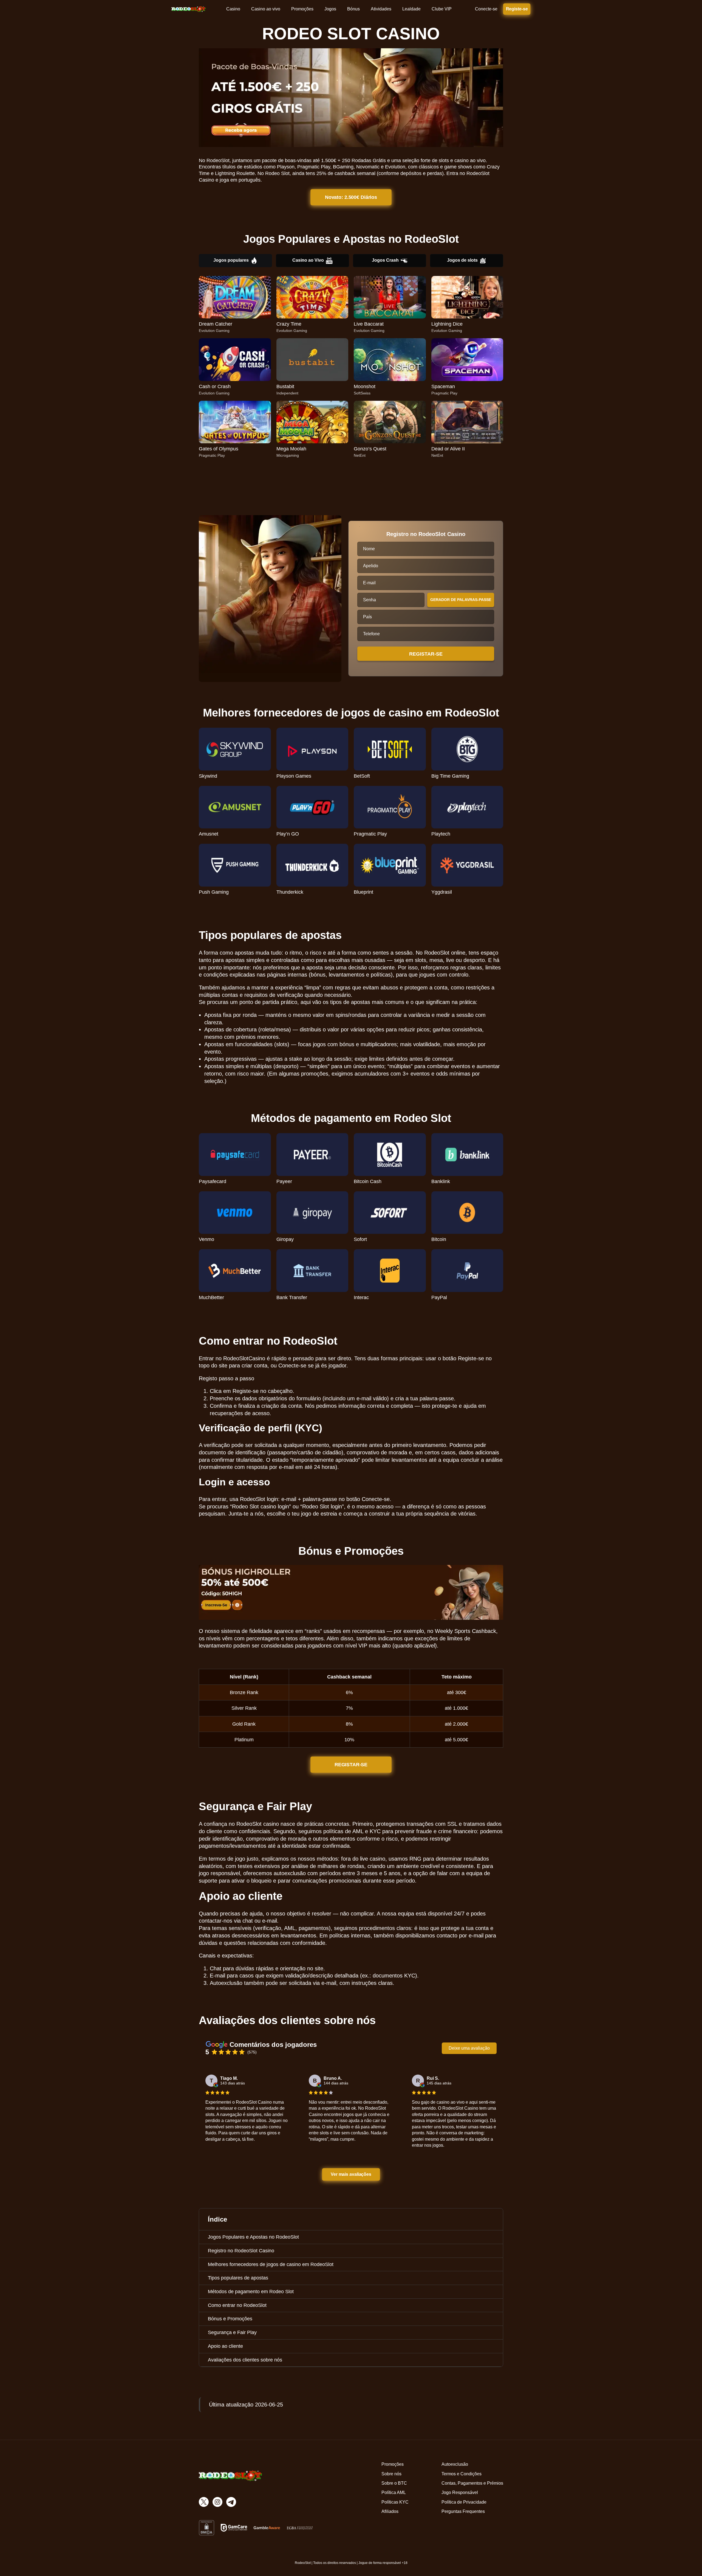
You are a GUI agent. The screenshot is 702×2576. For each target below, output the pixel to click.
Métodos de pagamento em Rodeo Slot (251, 2292)
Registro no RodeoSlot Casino (241, 2251)
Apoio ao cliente (225, 2346)
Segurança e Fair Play (232, 2332)
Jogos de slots (462, 260)
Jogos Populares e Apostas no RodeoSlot (253, 2237)
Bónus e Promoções (230, 2319)
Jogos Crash (385, 260)
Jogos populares (231, 260)
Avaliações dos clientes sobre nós (245, 2360)
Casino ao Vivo (308, 260)
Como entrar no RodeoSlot (237, 2305)
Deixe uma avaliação (469, 2048)
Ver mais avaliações (351, 2174)
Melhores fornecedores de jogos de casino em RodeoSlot (271, 2264)
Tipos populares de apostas (238, 2278)
